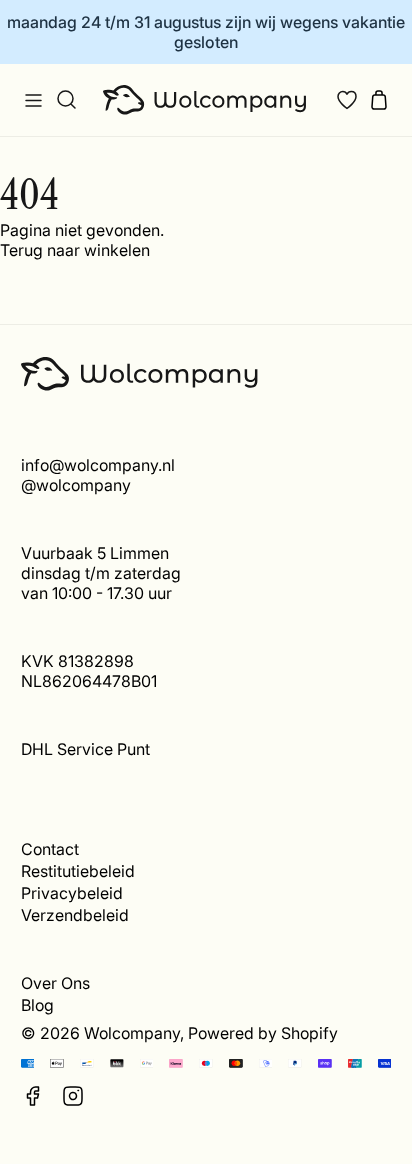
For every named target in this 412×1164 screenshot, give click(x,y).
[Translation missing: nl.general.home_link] (206, 99)
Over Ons (55, 983)
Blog (37, 1005)
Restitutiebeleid (78, 871)
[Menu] (33, 100)
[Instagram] (73, 1096)
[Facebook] (33, 1096)
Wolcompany (132, 1033)
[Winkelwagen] (379, 100)
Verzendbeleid (75, 915)
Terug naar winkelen (75, 250)
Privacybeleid (72, 893)
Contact (50, 849)
